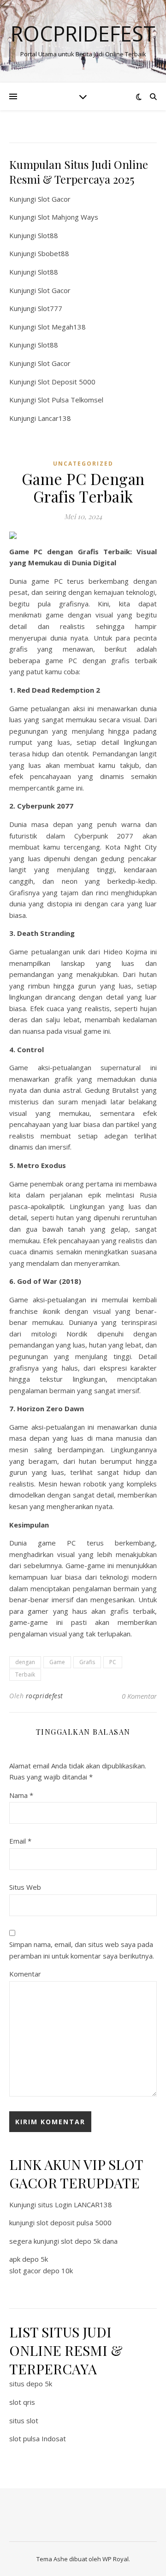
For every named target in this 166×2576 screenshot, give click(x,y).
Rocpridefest (83, 33)
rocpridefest (44, 1696)
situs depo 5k (31, 2384)
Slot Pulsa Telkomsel (71, 400)
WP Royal (116, 2559)
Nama (21, 1795)
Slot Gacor (54, 199)
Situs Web (25, 1887)
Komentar (25, 1974)
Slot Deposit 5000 (67, 382)
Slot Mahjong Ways (68, 217)
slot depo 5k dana (89, 2241)
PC (113, 1662)
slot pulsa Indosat (38, 2438)
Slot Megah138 (62, 327)
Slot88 (48, 235)
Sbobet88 (53, 253)
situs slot (24, 2420)
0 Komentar (139, 1696)
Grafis (87, 1662)
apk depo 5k (29, 2259)
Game (57, 1662)
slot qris (22, 2402)
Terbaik (25, 1674)
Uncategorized (83, 464)
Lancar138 (54, 418)
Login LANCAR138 (83, 2205)
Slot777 (50, 308)
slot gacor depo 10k (41, 2270)
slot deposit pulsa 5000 (74, 2223)
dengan (25, 1662)
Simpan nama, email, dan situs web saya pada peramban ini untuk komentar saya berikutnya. (82, 1950)
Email (20, 1841)
